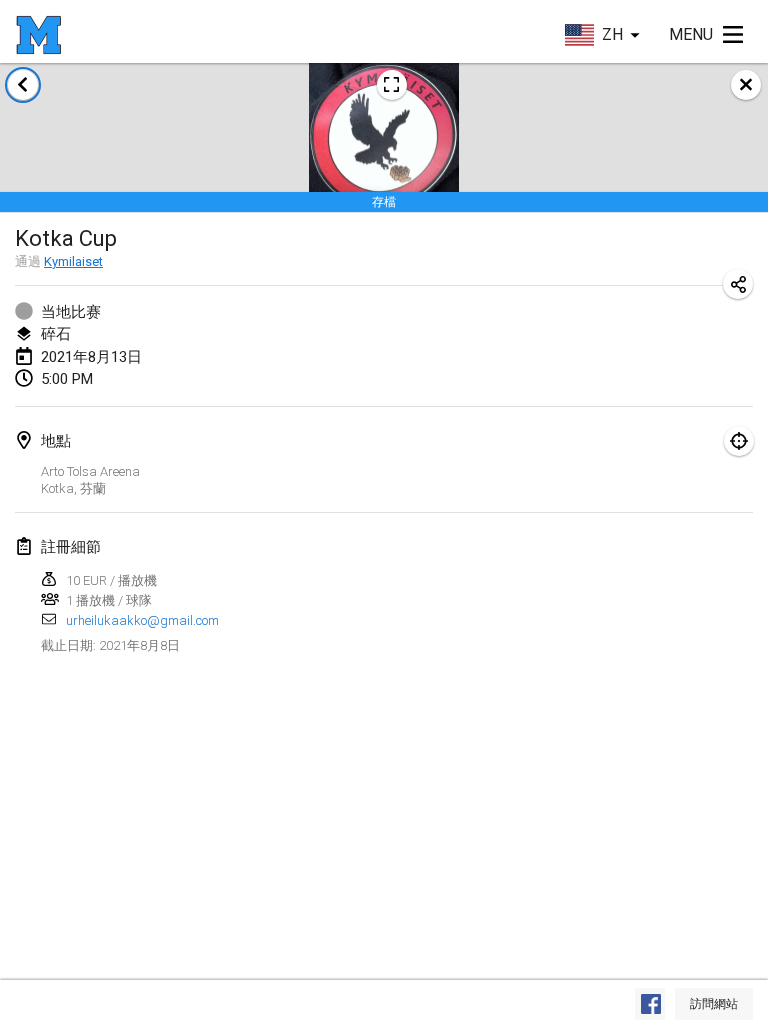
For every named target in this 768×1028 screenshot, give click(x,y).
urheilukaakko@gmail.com (142, 620)
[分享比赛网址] (738, 284)
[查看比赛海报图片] (392, 85)
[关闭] (746, 85)
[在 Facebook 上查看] (650, 1004)
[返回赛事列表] (23, 85)
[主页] (38, 35)
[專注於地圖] (739, 441)
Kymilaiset (73, 261)
